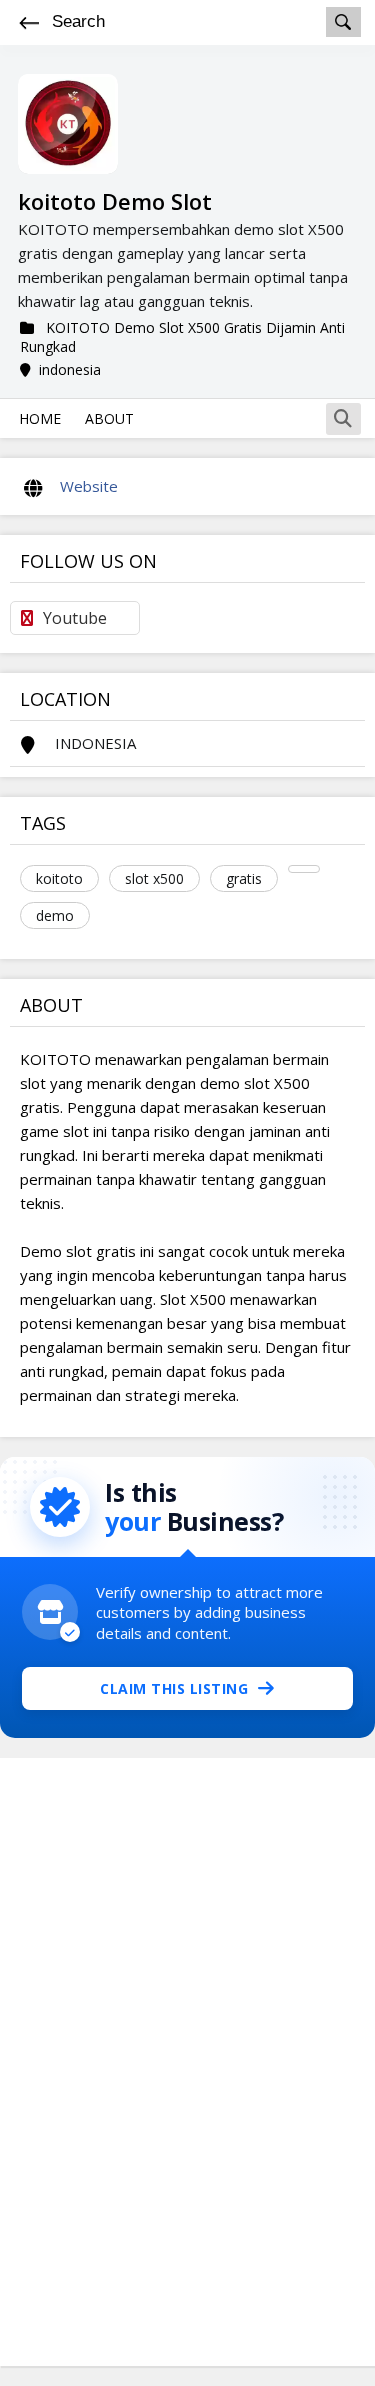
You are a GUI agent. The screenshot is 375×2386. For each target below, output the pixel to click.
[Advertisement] (188, 2062)
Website (89, 486)
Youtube (75, 618)
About (109, 418)
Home (40, 418)
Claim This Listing (174, 1688)
